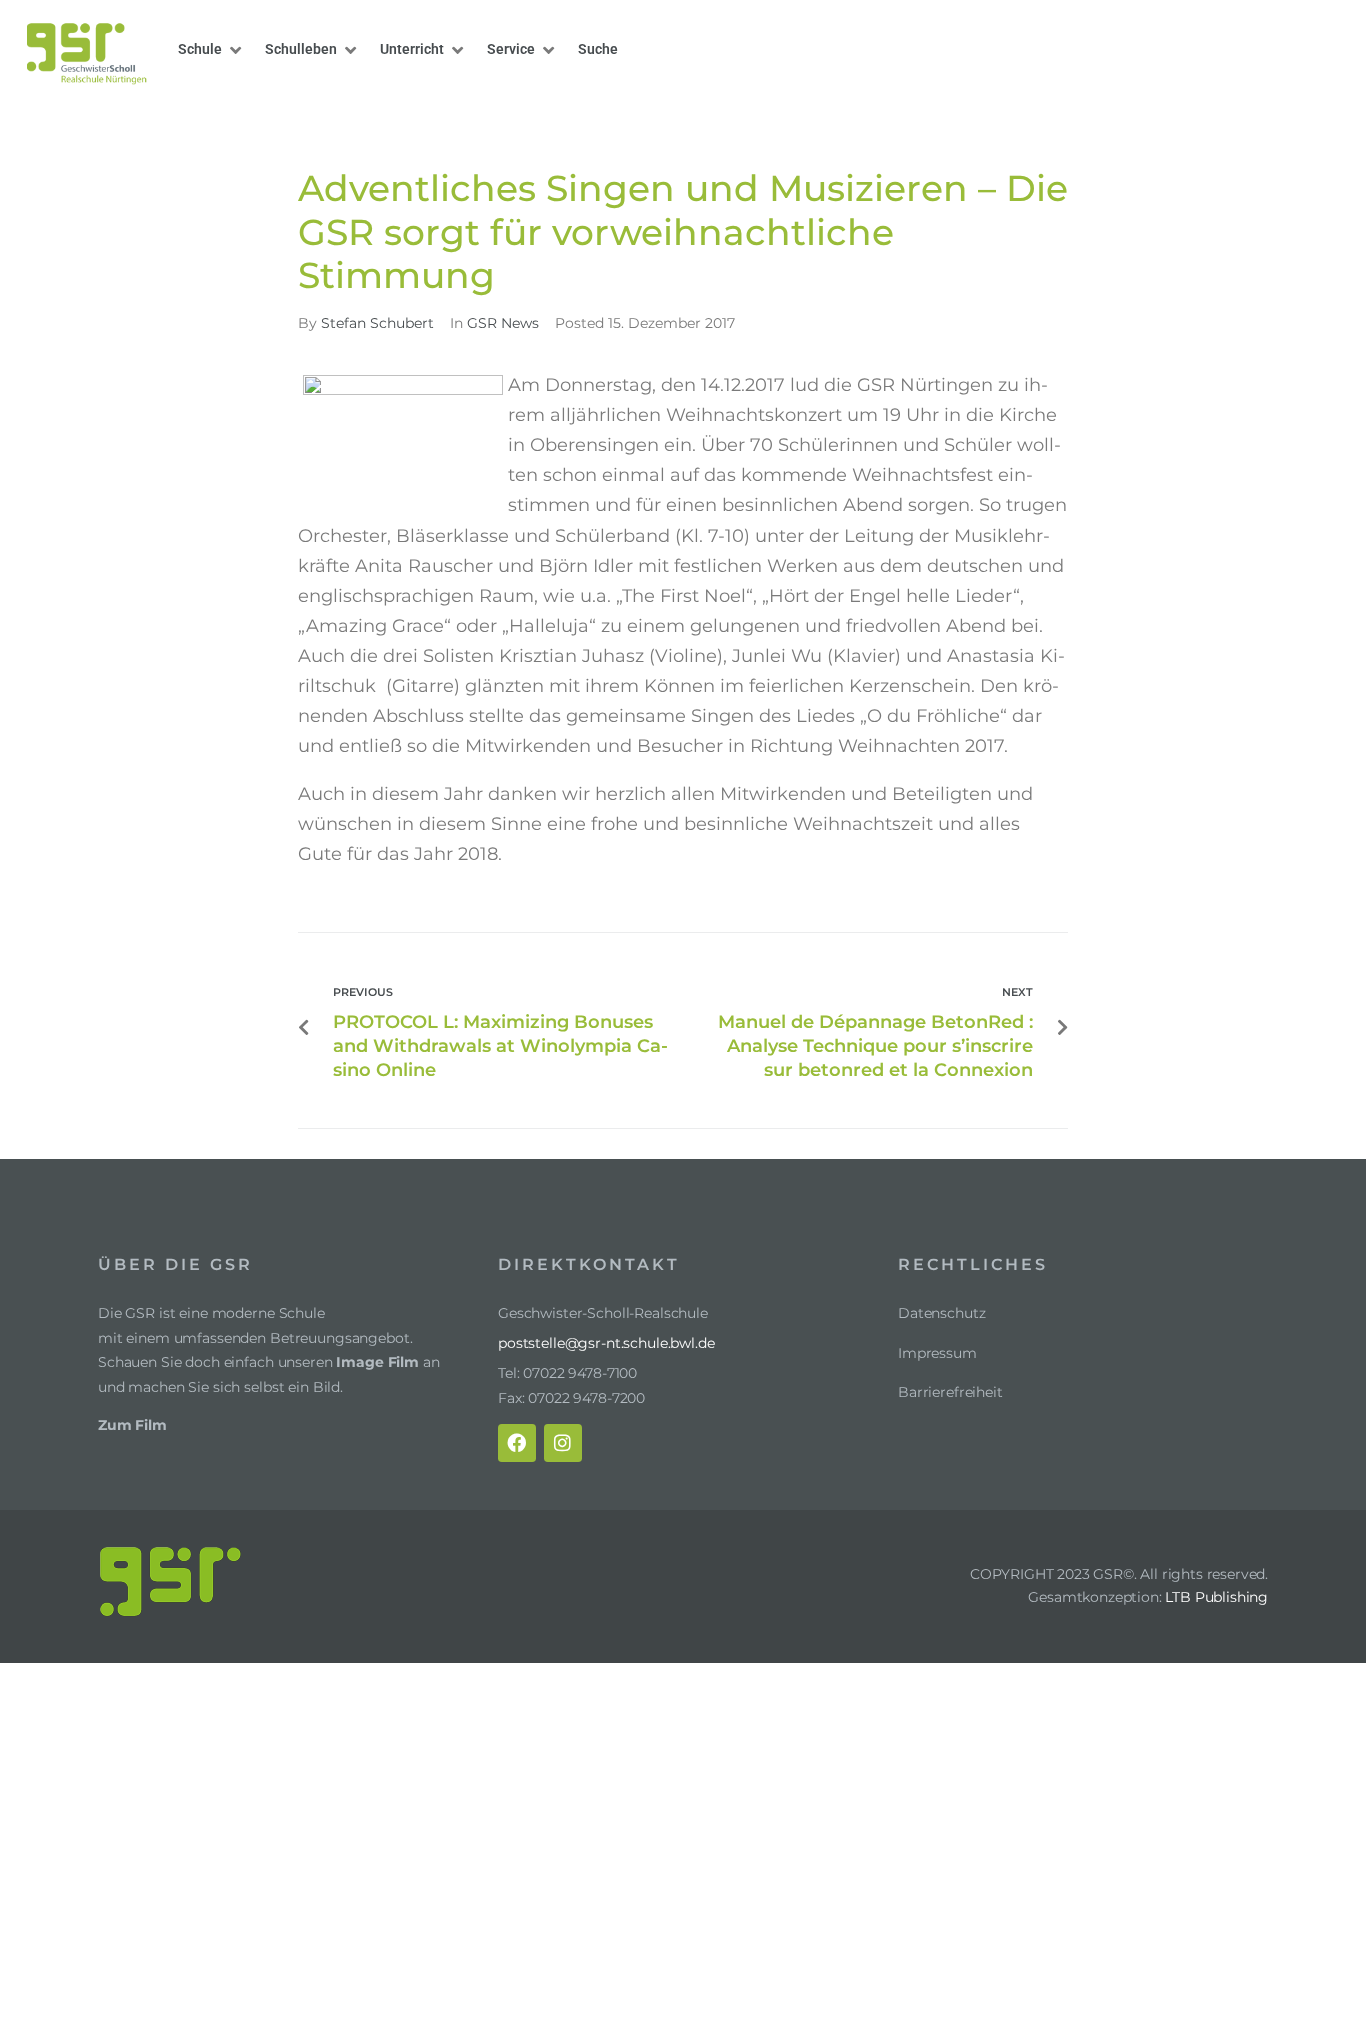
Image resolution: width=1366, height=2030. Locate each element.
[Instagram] (563, 1443)
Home (618, 117)
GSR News (687, 117)
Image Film (377, 1362)
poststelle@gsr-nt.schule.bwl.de (606, 1343)
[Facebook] (517, 1443)
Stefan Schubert (377, 323)
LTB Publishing (1216, 1597)
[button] (211, 49)
